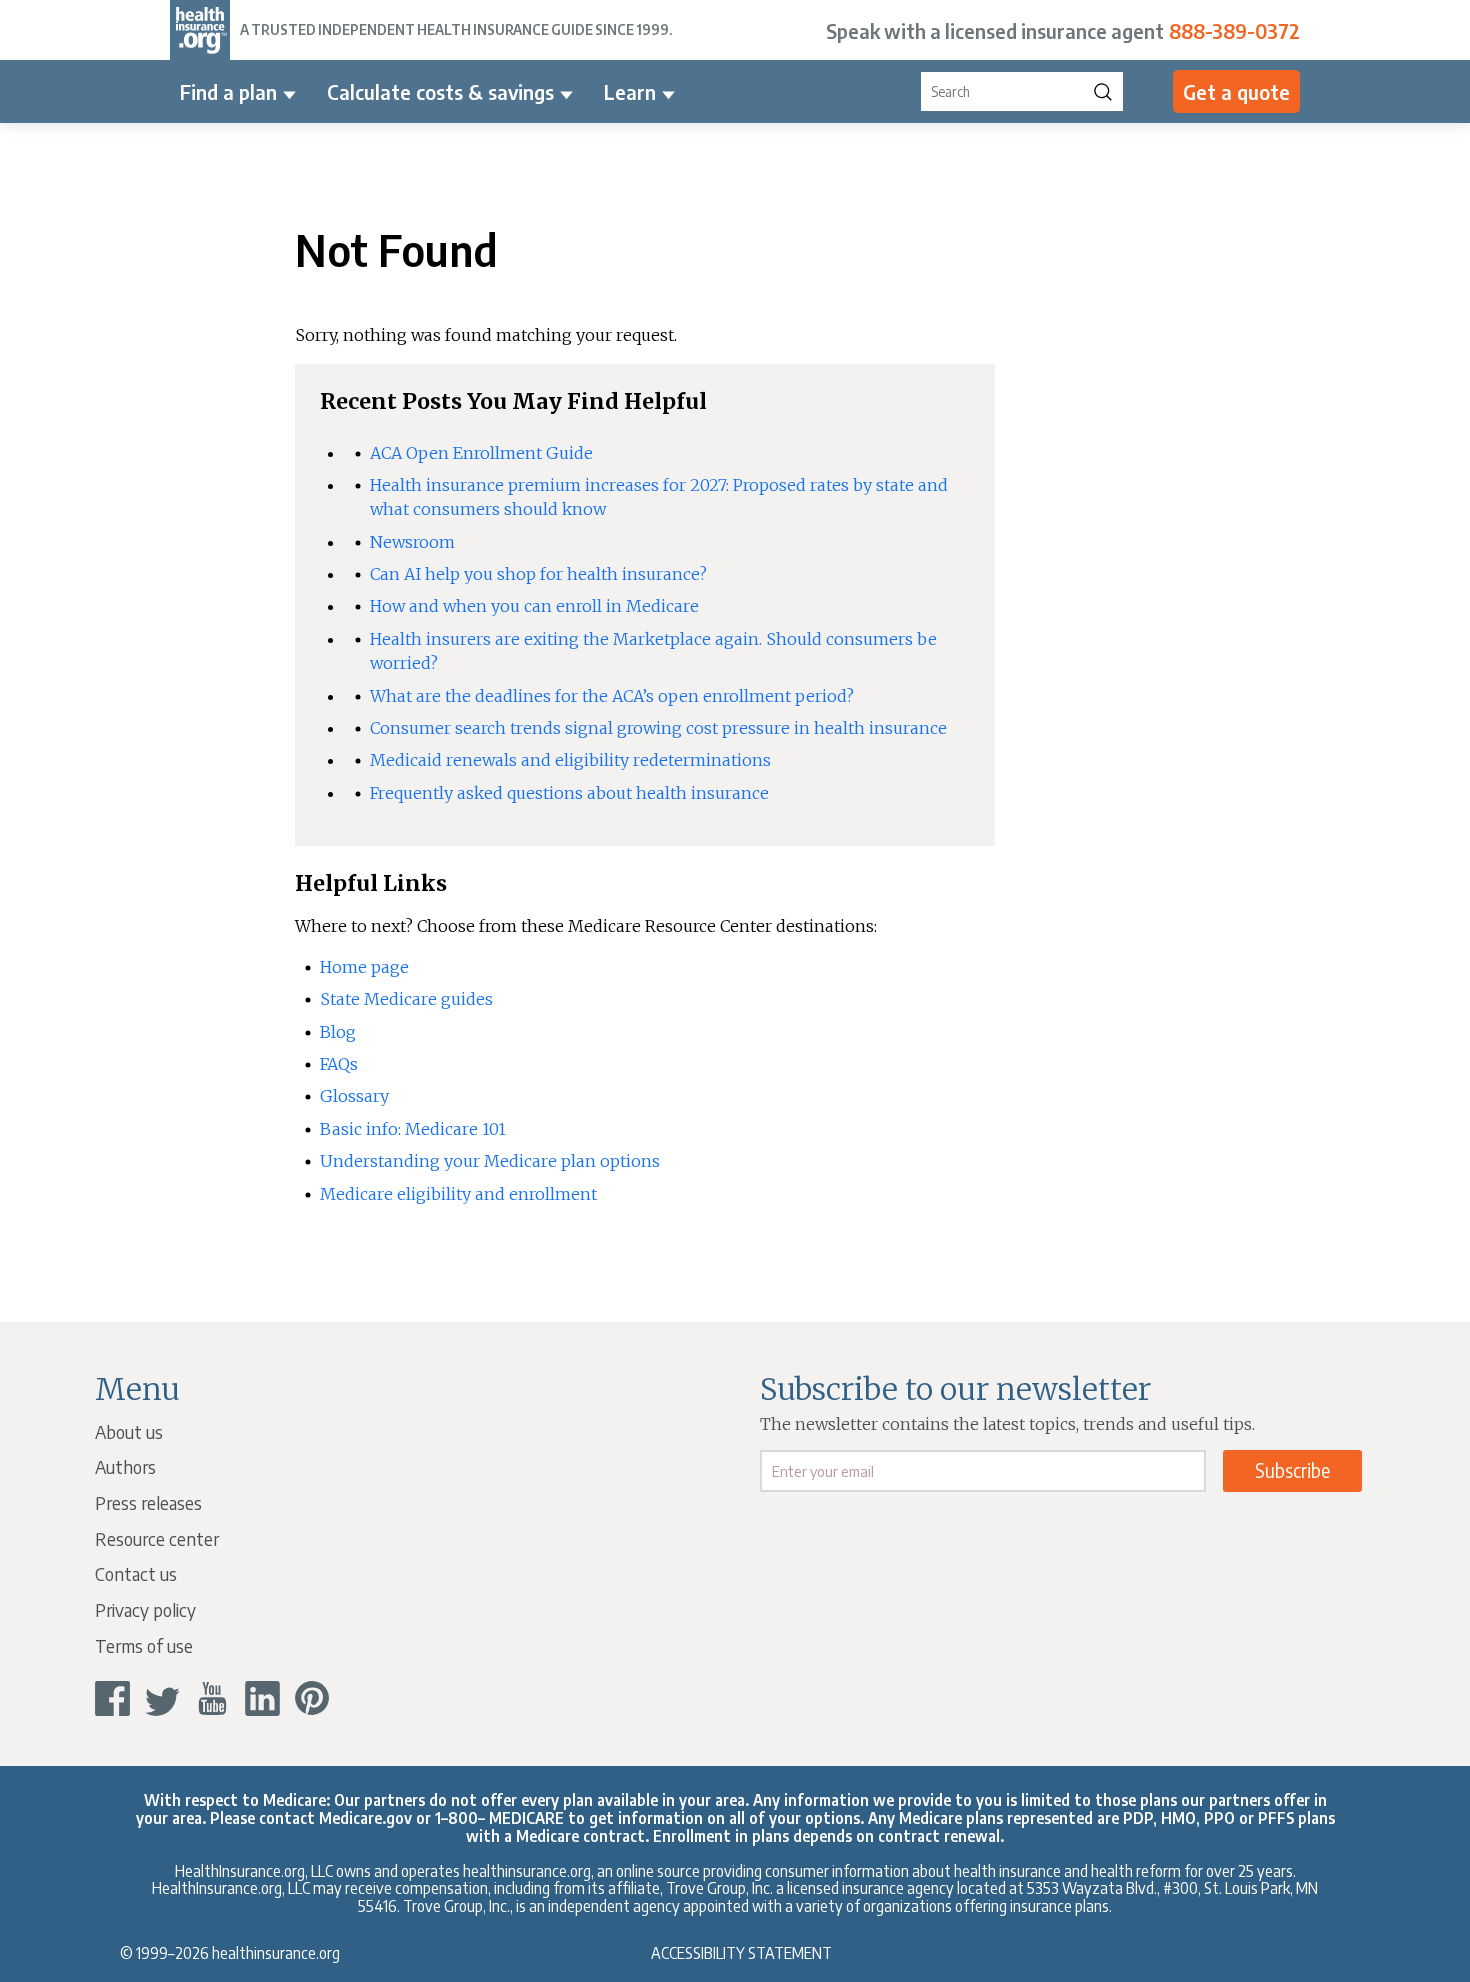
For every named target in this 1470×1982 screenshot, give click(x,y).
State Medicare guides (406, 999)
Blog (338, 1032)
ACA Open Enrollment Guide (481, 453)
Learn (630, 91)
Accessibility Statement (741, 1952)
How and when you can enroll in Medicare (534, 606)
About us (129, 1431)
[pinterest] (312, 1698)
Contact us (136, 1573)
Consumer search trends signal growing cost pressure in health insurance (658, 728)
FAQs (339, 1064)
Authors (125, 1466)
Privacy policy (145, 1609)
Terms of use (144, 1645)
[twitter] (162, 1698)
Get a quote (1236, 91)
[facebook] (112, 1698)
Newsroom (412, 542)
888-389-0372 (1234, 30)
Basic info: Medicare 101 (413, 1129)
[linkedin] (262, 1698)
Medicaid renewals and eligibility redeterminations (570, 760)
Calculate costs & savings (440, 91)
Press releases (148, 1502)
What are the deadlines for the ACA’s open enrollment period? (612, 696)
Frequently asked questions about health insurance (569, 793)
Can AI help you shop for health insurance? (538, 574)
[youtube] (212, 1698)
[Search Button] (1103, 91)
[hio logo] (200, 30)
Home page (364, 967)
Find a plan (228, 91)
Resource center (157, 1538)
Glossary (354, 1096)
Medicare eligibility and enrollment (458, 1194)
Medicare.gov (365, 1817)
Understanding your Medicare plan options (490, 1161)
